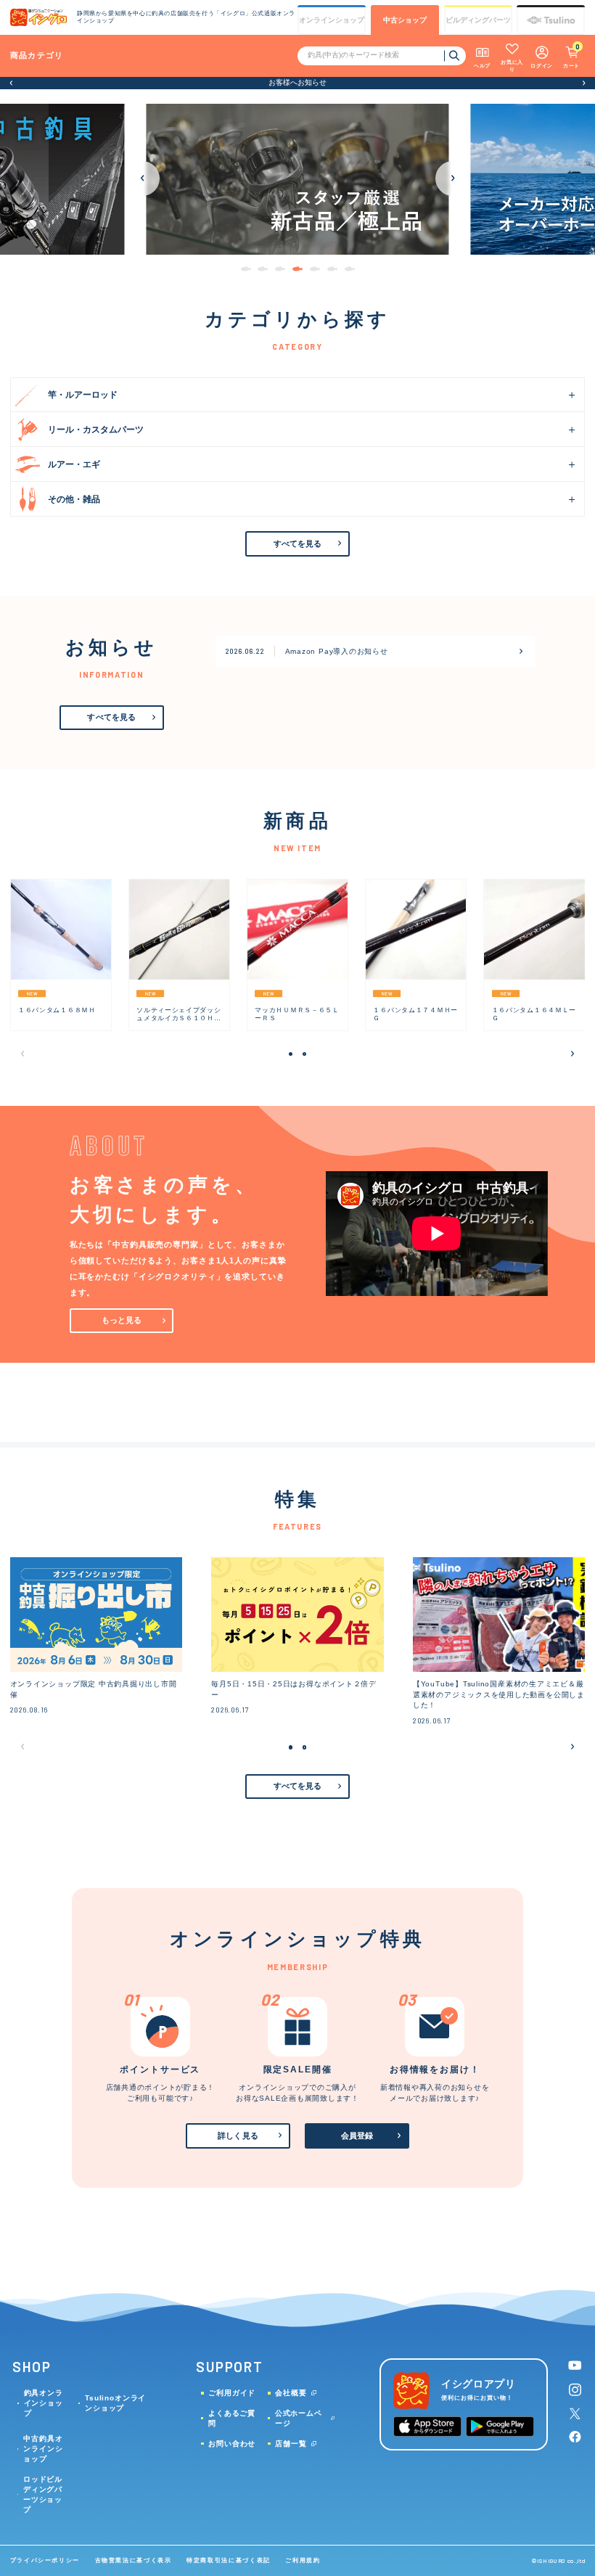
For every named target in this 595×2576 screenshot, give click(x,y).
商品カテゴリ (37, 55)
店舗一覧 (291, 2444)
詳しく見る (238, 2136)
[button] (11, 83)
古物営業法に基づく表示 (134, 2560)
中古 (405, 20)
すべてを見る (298, 543)
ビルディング (478, 20)
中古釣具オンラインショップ (43, 2449)
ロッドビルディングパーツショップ (43, 2494)
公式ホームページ (299, 2418)
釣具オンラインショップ (44, 2403)
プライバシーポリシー (45, 2560)
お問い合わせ (232, 2444)
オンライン (332, 20)
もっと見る (122, 1320)
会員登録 (357, 2136)
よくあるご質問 (232, 2418)
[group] (297, 180)
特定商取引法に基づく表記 (229, 2560)
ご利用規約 (303, 2560)
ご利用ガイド (232, 2393)
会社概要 (291, 2393)
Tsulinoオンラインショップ (115, 2403)
